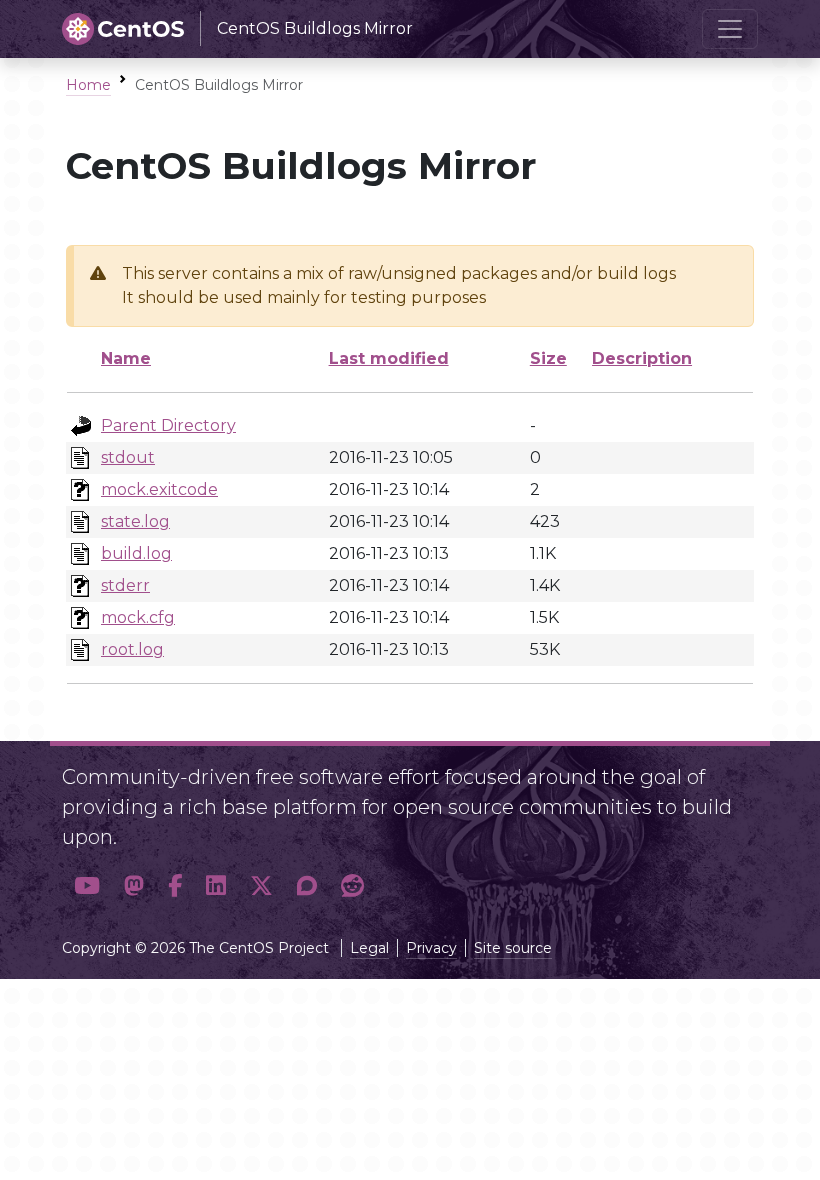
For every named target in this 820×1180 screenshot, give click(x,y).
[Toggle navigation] (730, 29)
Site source (513, 948)
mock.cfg (138, 617)
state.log (135, 521)
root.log (132, 649)
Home (88, 85)
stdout (128, 457)
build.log (136, 553)
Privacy (431, 948)
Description (642, 358)
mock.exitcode (159, 489)
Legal (369, 948)
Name (126, 358)
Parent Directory (168, 425)
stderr (125, 585)
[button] (87, 885)
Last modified (389, 358)
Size (548, 358)
